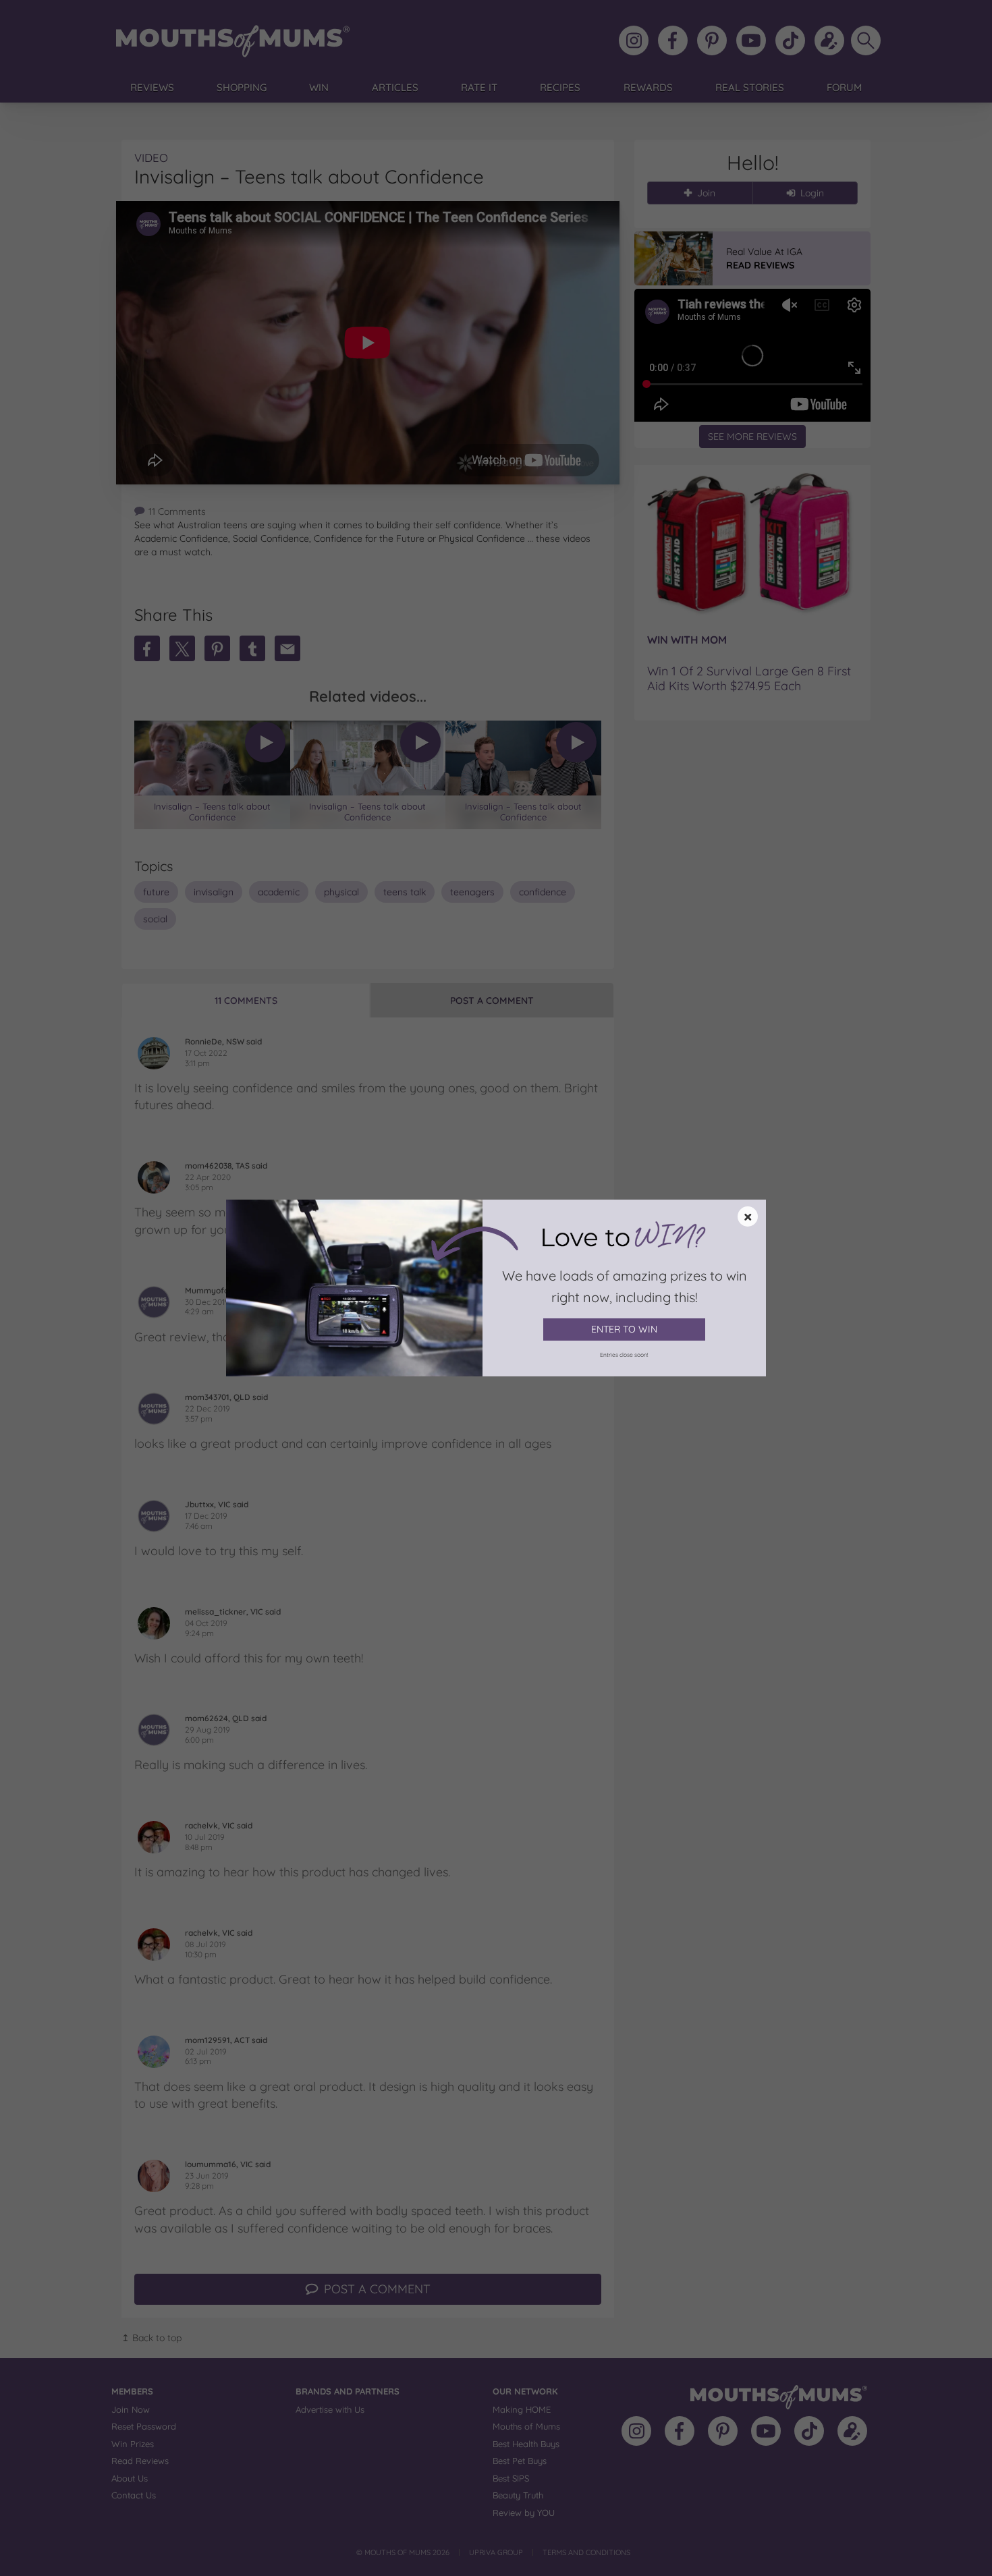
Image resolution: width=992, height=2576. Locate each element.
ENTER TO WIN (624, 1329)
